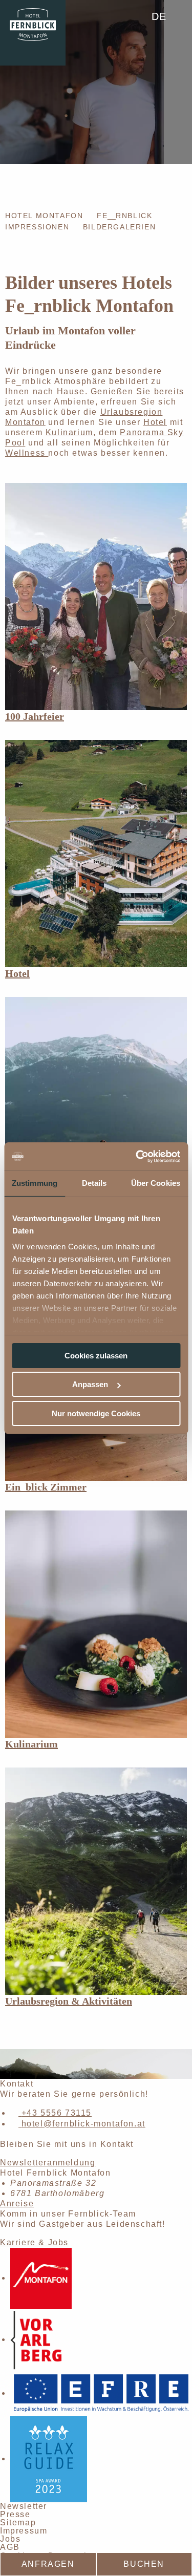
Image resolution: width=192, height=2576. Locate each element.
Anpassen (90, 1384)
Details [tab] (94, 1183)
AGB (10, 2547)
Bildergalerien (119, 227)
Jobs (10, 2539)
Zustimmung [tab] (35, 1183)
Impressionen (37, 227)
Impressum (24, 2531)
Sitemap (18, 2522)
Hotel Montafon (44, 216)
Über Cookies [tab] (156, 1183)
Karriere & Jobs (34, 2242)
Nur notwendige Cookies (96, 1413)
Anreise (17, 2204)
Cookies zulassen (96, 1356)
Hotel (155, 422)
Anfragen (48, 2564)
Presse (15, 2514)
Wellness (27, 453)
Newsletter (24, 2506)
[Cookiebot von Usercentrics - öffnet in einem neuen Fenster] (137, 1156)
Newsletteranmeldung (48, 2163)
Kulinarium (69, 432)
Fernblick (124, 216)
